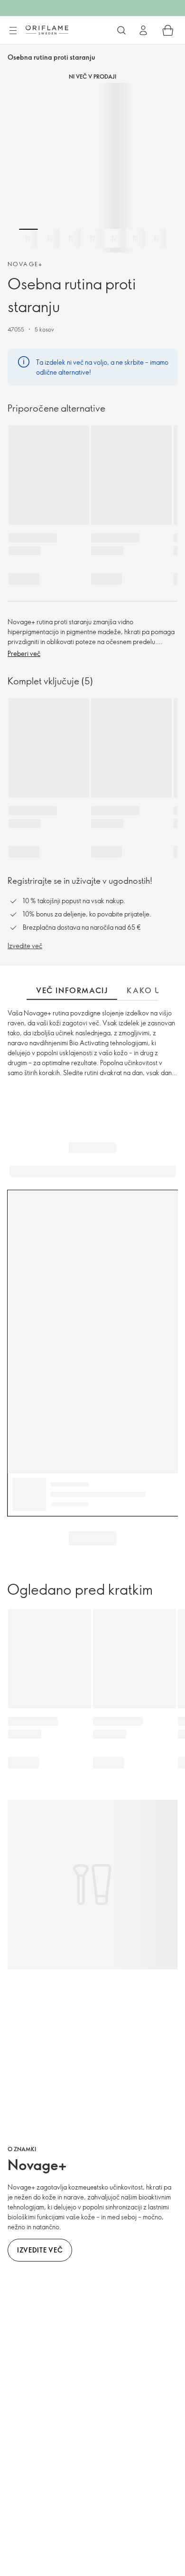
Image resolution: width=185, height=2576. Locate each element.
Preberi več (24, 653)
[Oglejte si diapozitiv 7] (157, 238)
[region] (92, 168)
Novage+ (25, 264)
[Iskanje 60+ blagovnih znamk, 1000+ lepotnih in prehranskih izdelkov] (121, 30)
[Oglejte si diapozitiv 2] (50, 238)
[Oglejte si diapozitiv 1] (28, 238)
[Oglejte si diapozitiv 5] (114, 238)
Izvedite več (25, 946)
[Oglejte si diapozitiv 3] (71, 238)
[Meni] (13, 31)
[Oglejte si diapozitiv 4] (92, 238)
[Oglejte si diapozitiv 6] (135, 238)
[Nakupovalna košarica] (168, 30)
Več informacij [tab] (72, 990)
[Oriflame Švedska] (47, 30)
